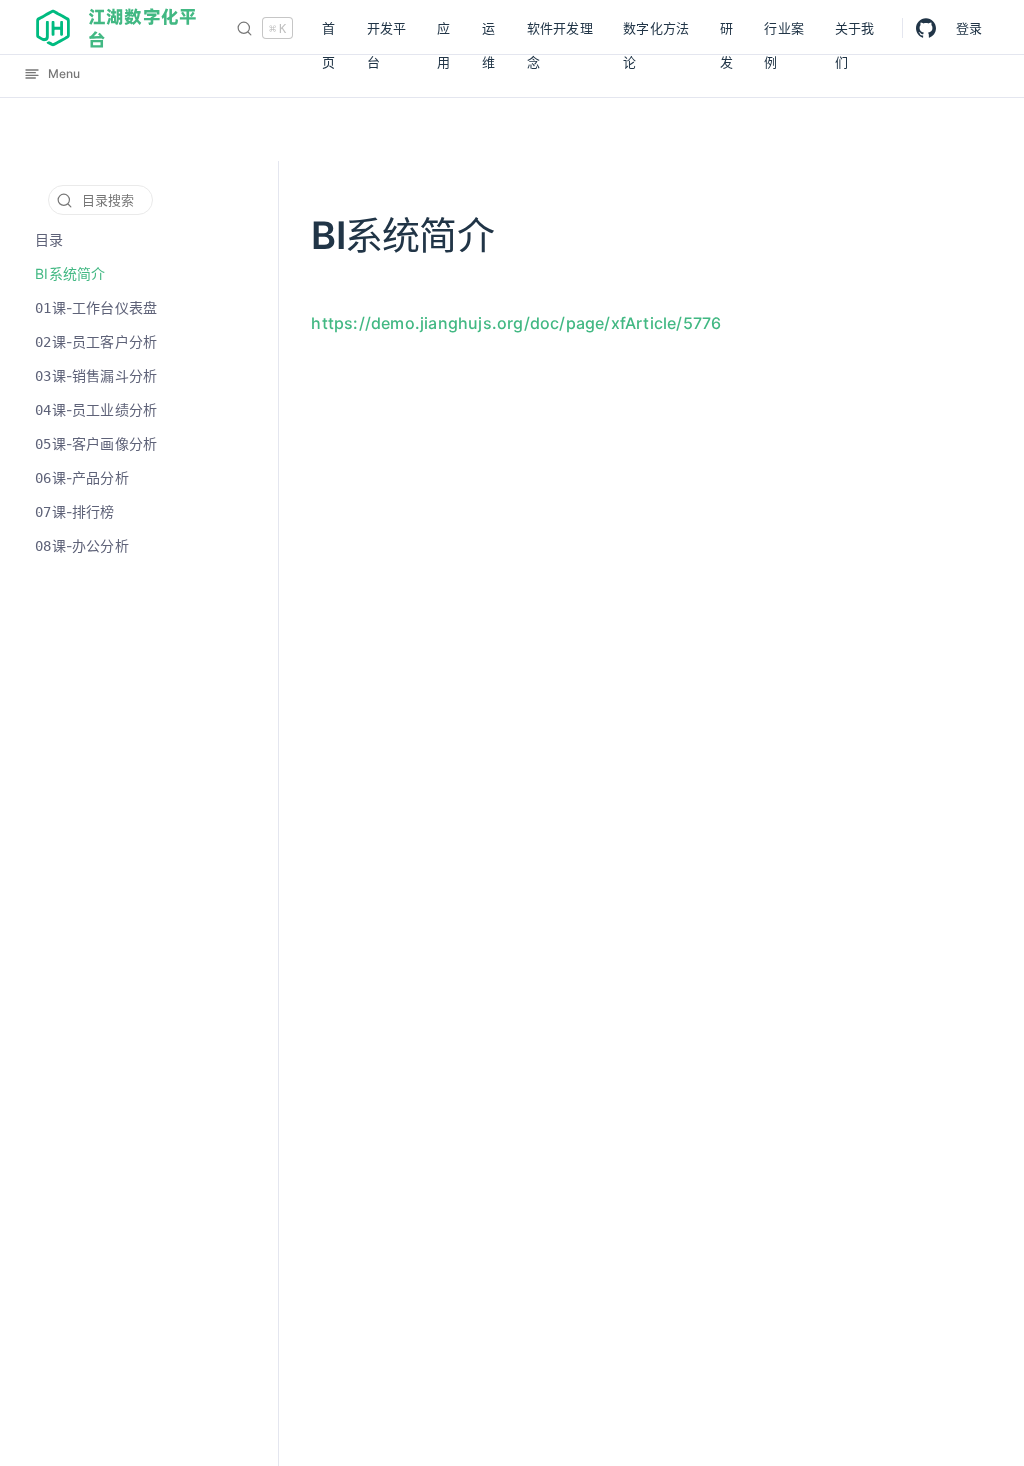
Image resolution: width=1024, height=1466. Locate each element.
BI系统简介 (70, 273)
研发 (726, 32)
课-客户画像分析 (96, 443)
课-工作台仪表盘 (96, 307)
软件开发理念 (560, 32)
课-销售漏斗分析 (96, 375)
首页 (328, 32)
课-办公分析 (82, 545)
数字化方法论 (656, 32)
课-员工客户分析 (96, 341)
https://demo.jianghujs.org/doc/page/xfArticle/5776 (516, 323)
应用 (443, 32)
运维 (488, 32)
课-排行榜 (74, 511)
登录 (969, 28)
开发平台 (387, 32)
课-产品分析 (82, 477)
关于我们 (855, 32)
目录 (49, 239)
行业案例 (784, 32)
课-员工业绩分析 (96, 409)
